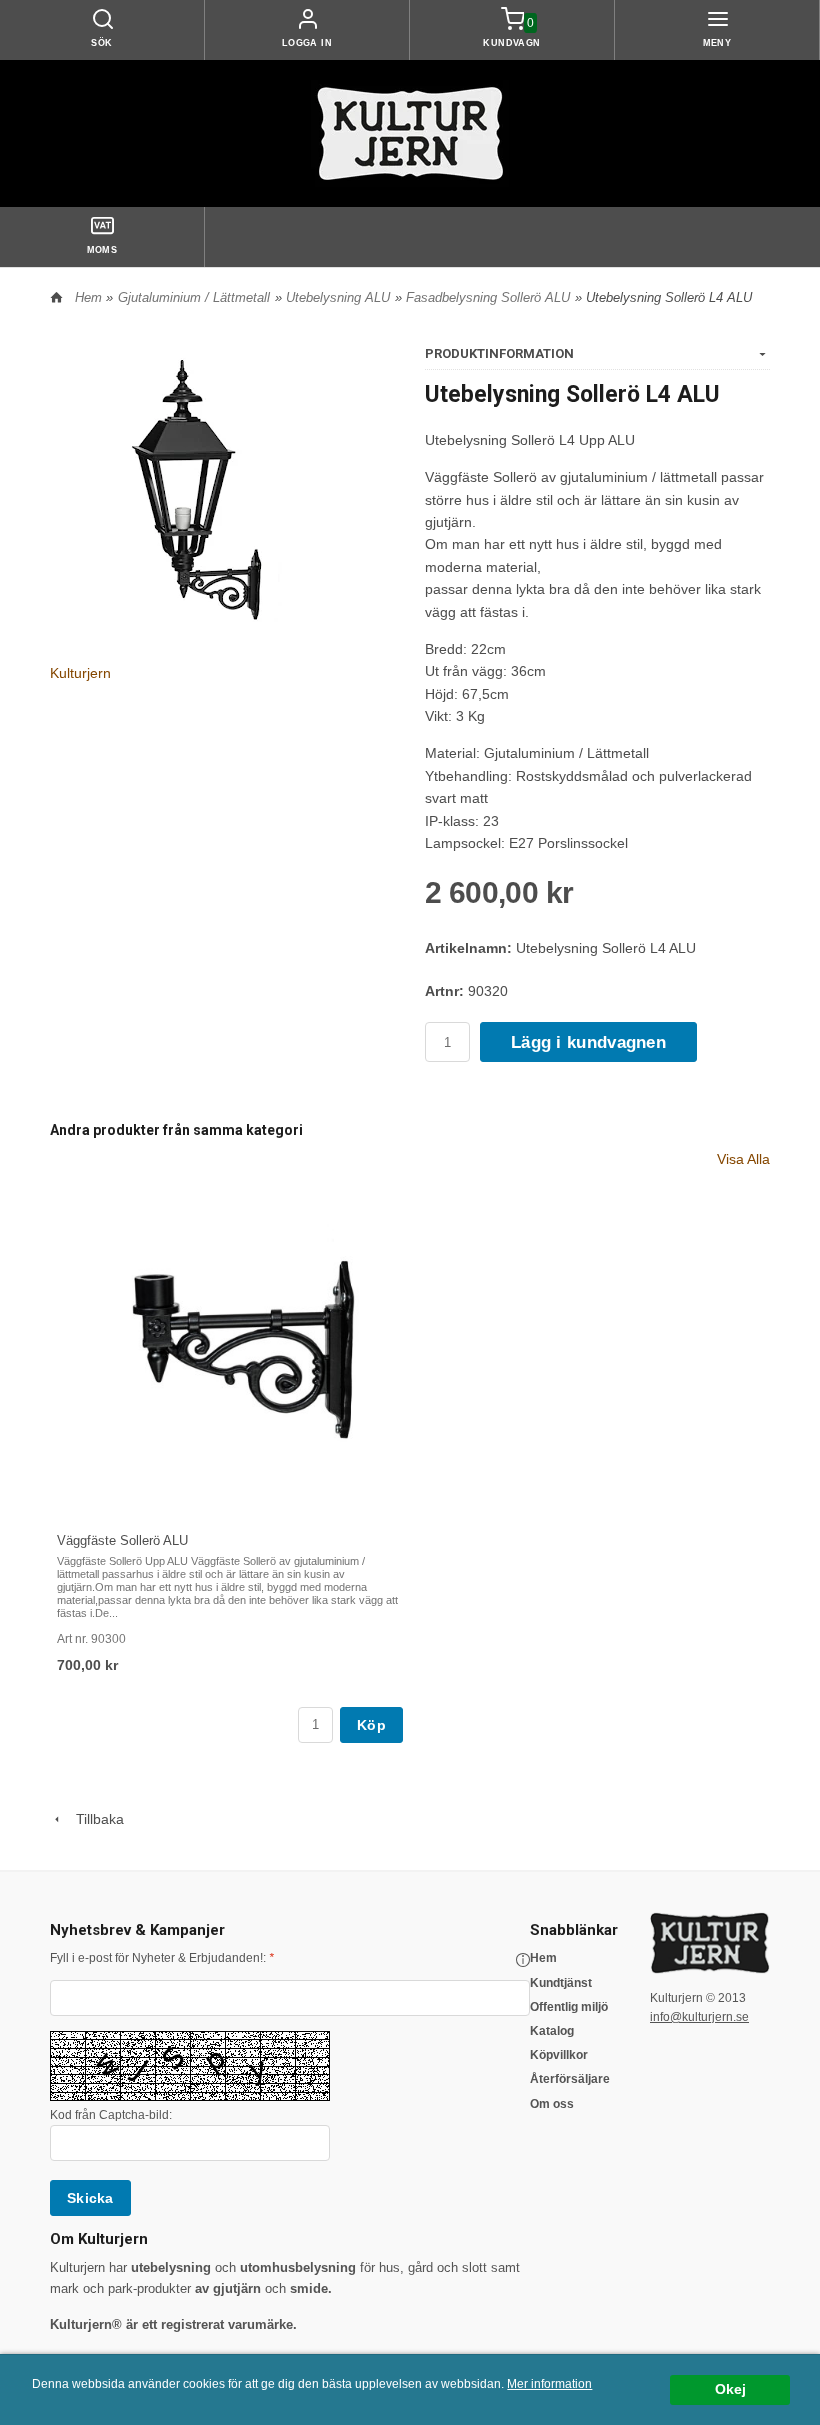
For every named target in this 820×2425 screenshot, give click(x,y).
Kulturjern (80, 673)
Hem (88, 297)
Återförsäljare (570, 2079)
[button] (523, 1960)
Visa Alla (743, 1159)
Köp (371, 1725)
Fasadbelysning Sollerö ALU (488, 297)
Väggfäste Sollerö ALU (122, 1540)
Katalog (552, 2031)
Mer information (549, 2384)
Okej (730, 2389)
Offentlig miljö (569, 2007)
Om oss (552, 2104)
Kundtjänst (561, 1983)
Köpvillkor (559, 2055)
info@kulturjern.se (699, 2017)
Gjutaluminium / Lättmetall (194, 297)
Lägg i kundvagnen (588, 1042)
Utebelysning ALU (338, 297)
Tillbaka (94, 1819)
